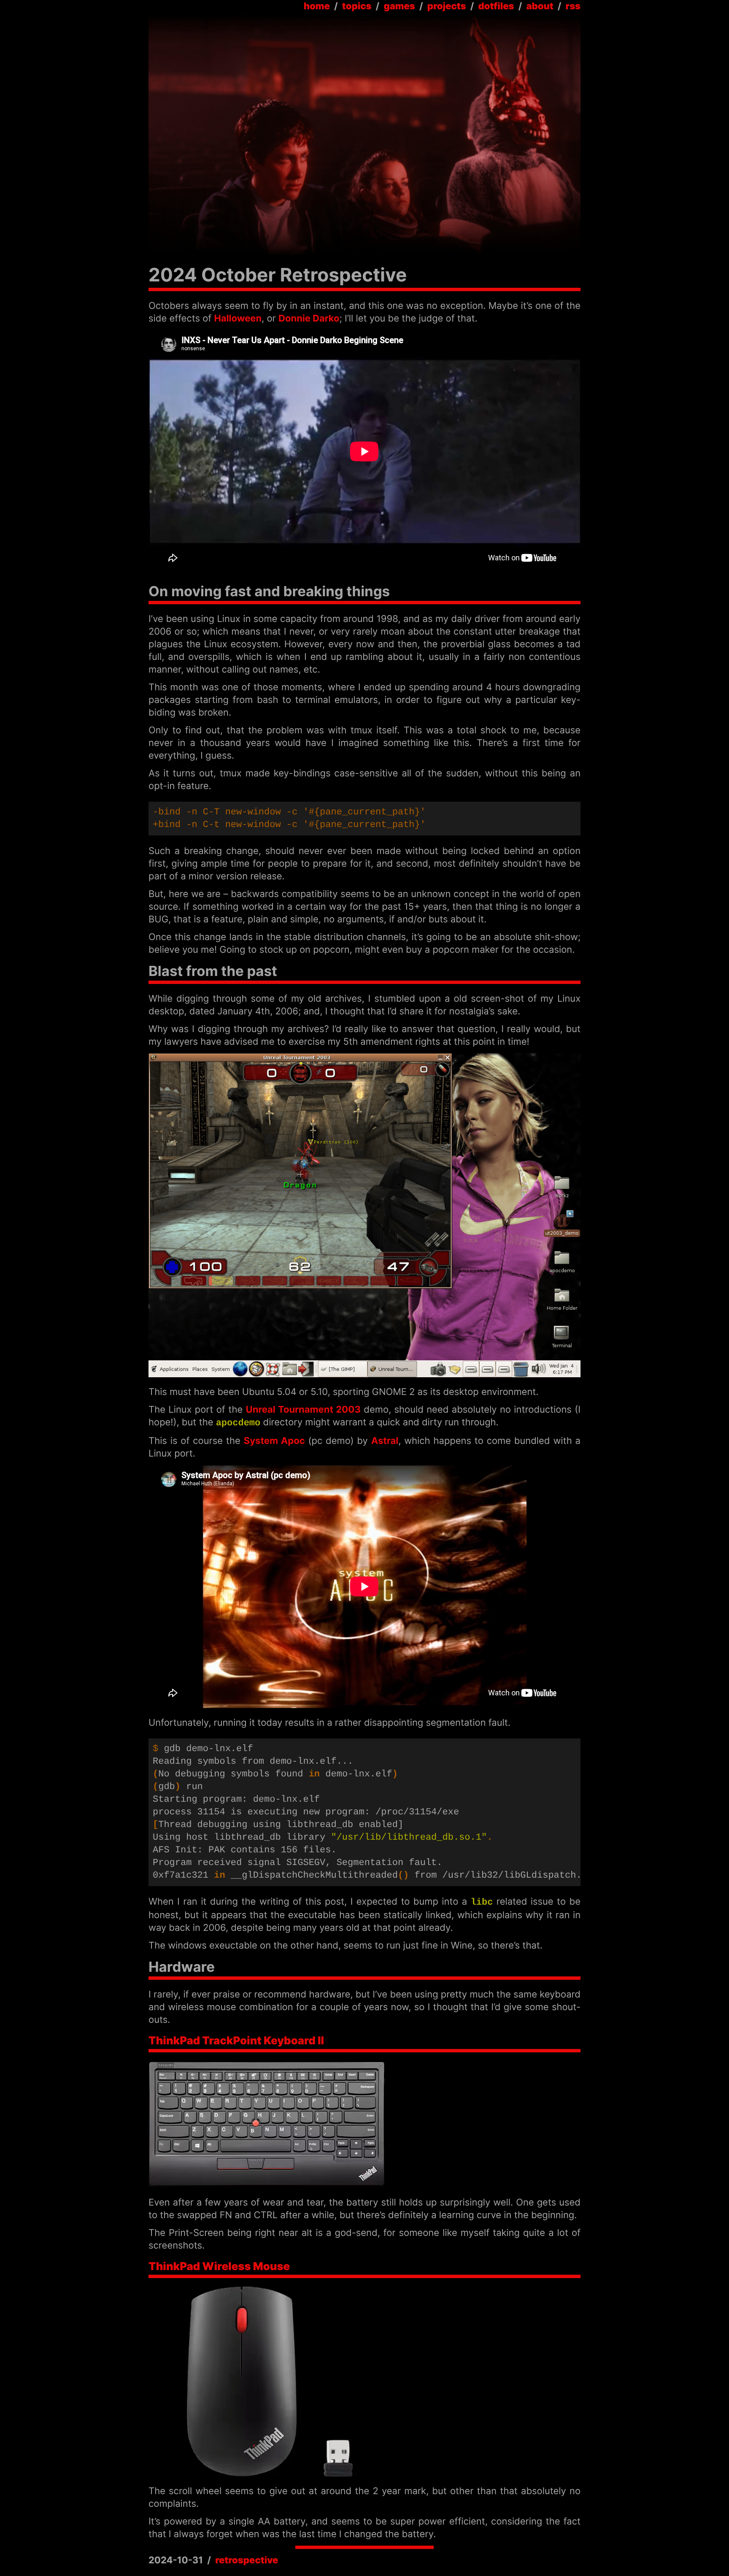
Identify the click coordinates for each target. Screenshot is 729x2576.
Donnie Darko (309, 319)
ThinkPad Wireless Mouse (219, 2267)
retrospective (247, 2560)
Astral (385, 1441)
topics (357, 6)
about (540, 6)
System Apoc (274, 1441)
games (399, 6)
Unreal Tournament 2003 (303, 1410)
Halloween (238, 319)
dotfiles (496, 6)
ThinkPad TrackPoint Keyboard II (236, 2041)
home (317, 6)
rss (573, 6)
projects (447, 6)
